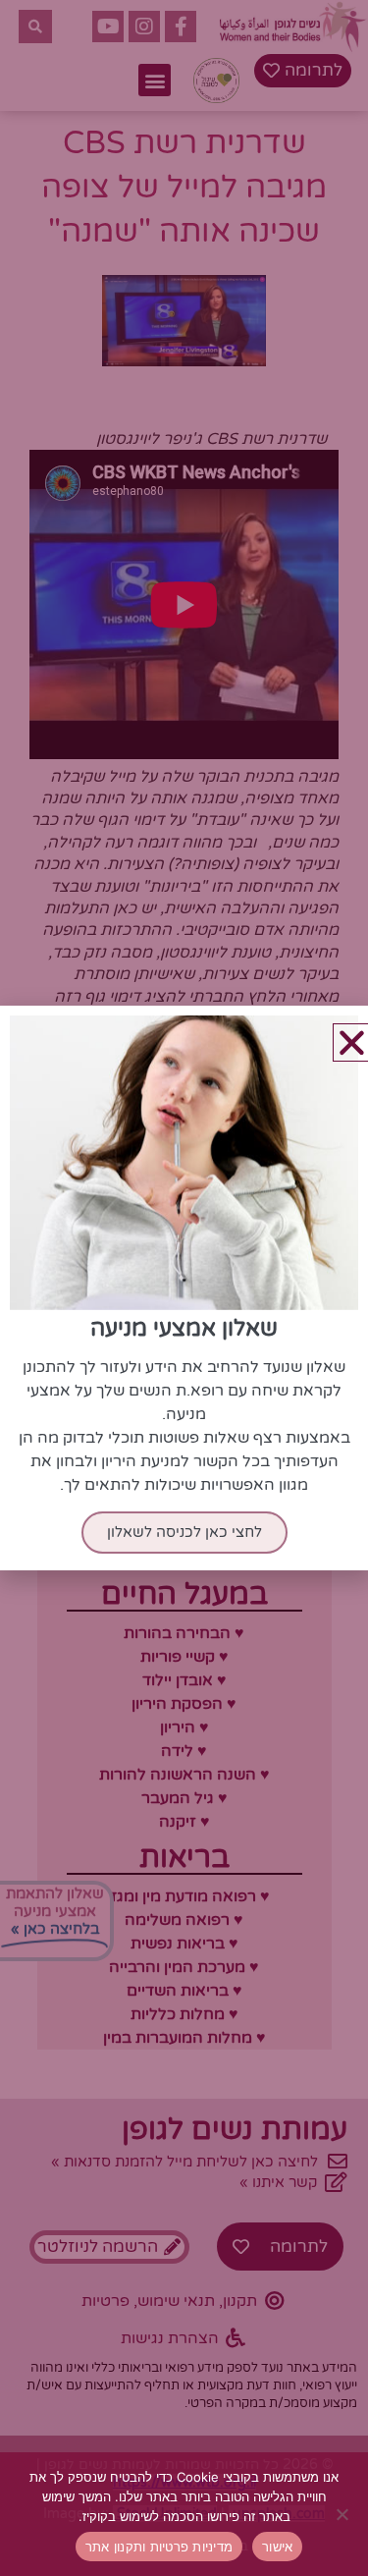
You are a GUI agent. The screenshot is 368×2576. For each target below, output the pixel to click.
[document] (184, 1288)
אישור (277, 2547)
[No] (343, 2514)
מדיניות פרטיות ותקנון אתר (159, 2547)
